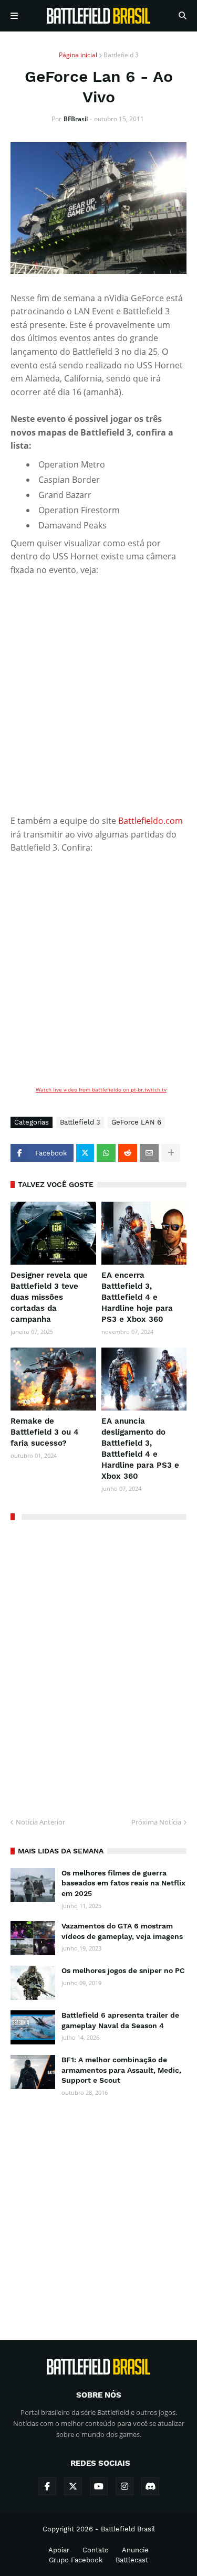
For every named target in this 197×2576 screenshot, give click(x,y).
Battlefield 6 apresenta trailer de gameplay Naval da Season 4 (120, 2020)
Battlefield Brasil (128, 2529)
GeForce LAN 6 (136, 1122)
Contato (96, 2550)
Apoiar (59, 2550)
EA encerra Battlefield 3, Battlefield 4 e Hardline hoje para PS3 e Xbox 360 (137, 1297)
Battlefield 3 (121, 55)
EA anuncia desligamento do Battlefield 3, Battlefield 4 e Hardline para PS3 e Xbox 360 (140, 1449)
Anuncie (135, 2550)
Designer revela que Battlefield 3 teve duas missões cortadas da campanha (49, 1297)
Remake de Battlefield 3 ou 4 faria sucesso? (45, 1432)
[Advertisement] (98, 2209)
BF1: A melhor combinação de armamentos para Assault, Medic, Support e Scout (121, 2070)
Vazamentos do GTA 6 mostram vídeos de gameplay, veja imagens (122, 1931)
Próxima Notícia (156, 1822)
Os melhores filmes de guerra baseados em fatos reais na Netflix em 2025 (123, 1883)
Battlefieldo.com (151, 821)
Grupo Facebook (76, 2560)
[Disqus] (98, 1665)
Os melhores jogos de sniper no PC (123, 1970)
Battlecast (132, 2560)
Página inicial (78, 55)
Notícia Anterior (40, 1822)
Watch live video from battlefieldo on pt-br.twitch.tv (101, 1089)
